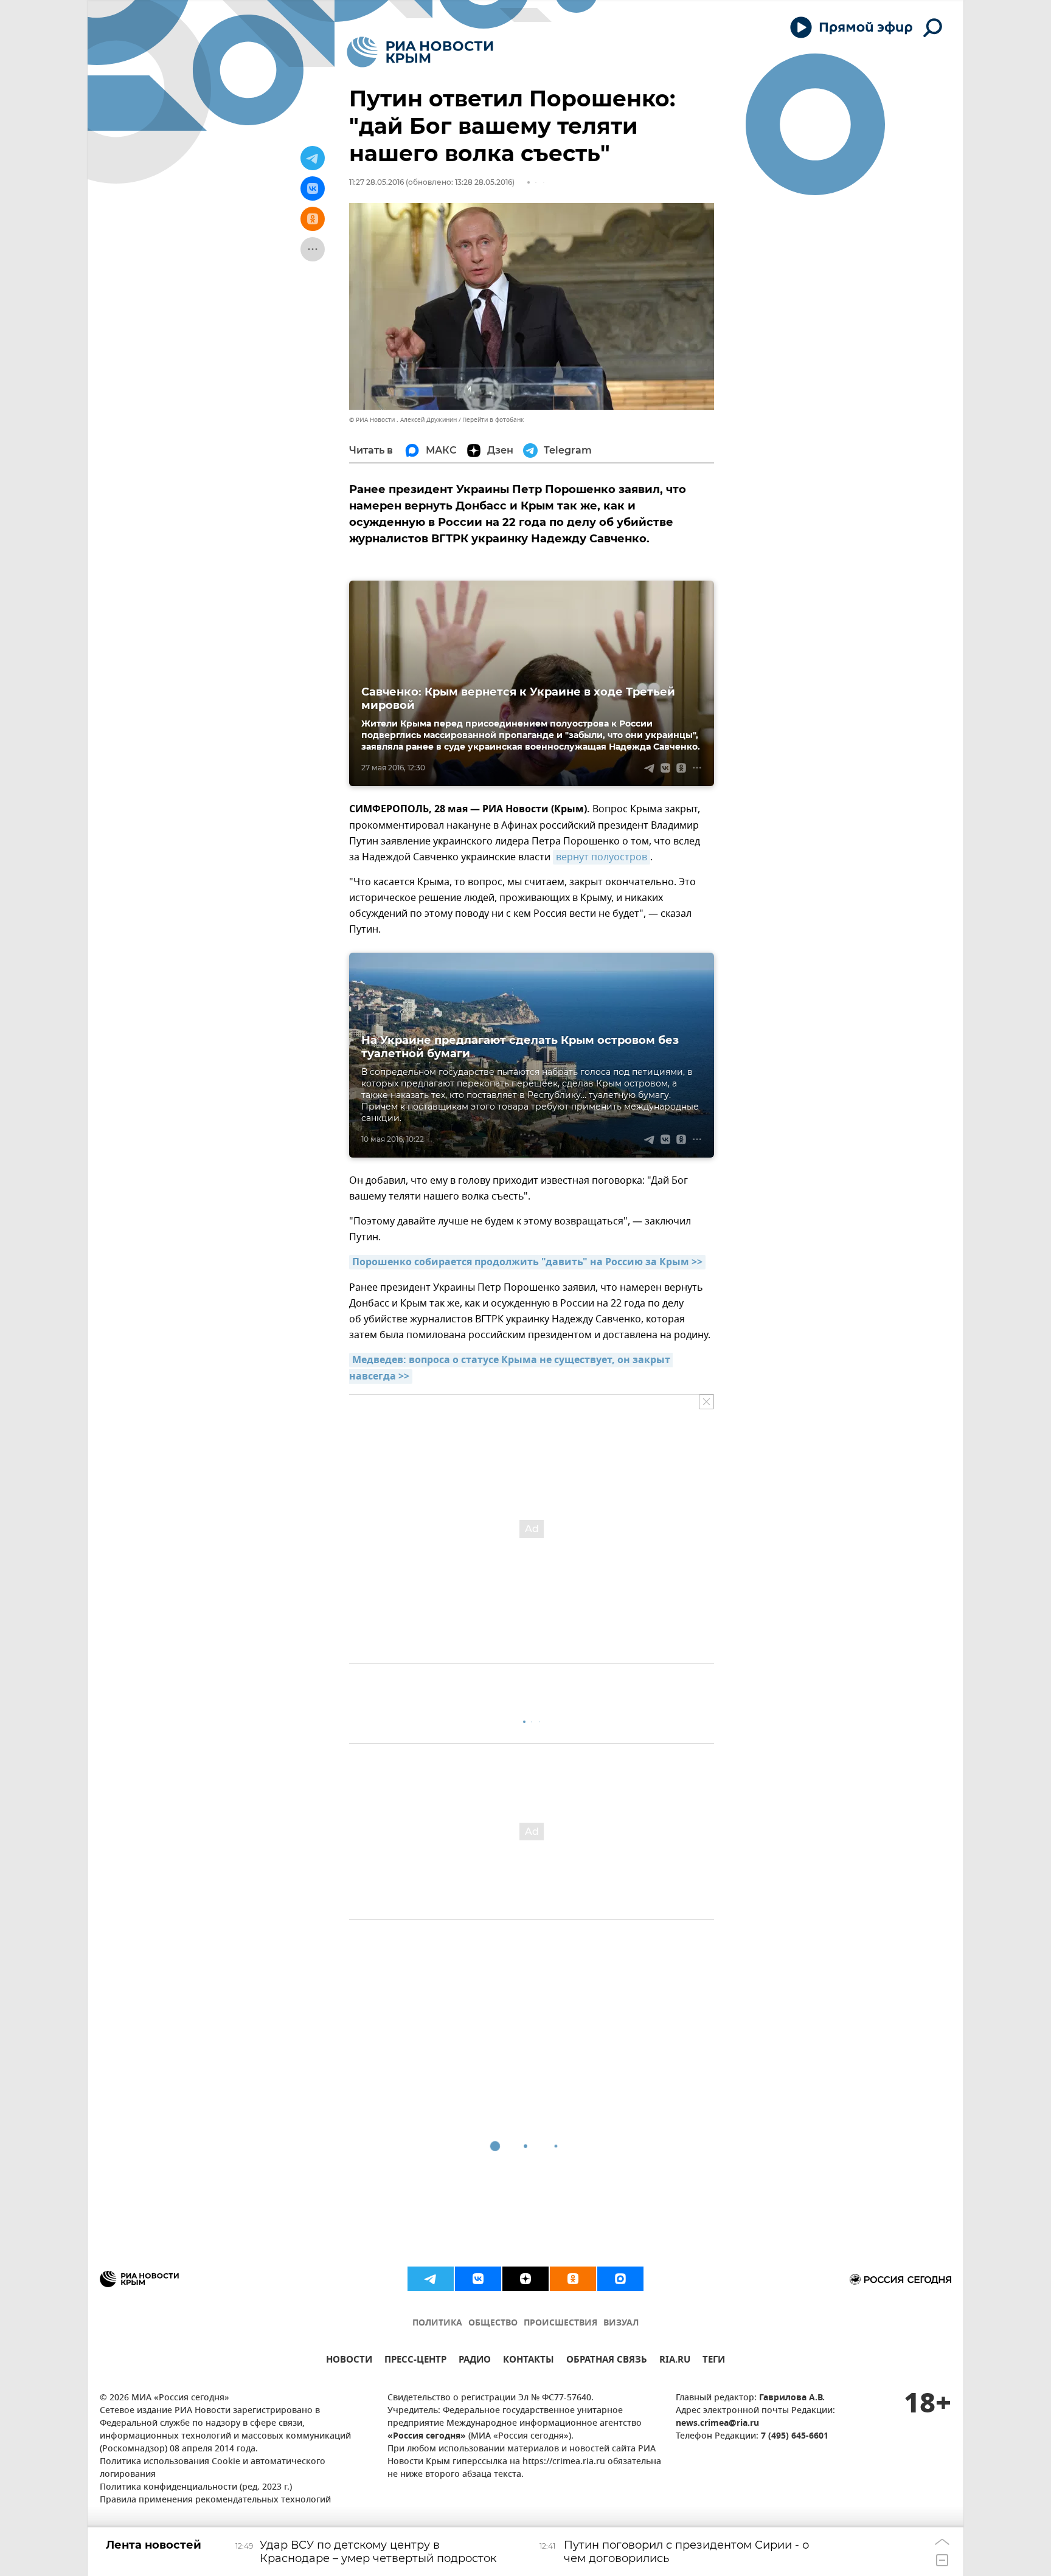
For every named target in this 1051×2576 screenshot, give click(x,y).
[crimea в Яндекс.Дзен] (525, 2279)
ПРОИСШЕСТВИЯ (560, 2323)
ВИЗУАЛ (621, 2323)
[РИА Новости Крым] (420, 52)
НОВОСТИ (349, 2361)
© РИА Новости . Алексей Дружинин (403, 420)
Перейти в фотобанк (493, 420)
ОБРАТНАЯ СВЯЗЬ (607, 2361)
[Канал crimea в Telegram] (431, 2279)
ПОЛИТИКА (437, 2323)
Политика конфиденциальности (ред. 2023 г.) (196, 2488)
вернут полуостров (602, 857)
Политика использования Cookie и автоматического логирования (213, 2468)
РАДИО (475, 2361)
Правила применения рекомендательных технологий (215, 2500)
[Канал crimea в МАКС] (620, 2279)
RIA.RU (675, 2361)
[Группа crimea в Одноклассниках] (573, 2279)
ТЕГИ (714, 2361)
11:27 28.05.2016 (376, 182)
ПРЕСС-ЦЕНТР (415, 2361)
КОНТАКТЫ (529, 2361)
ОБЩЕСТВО (493, 2323)
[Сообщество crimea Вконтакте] (478, 2279)
